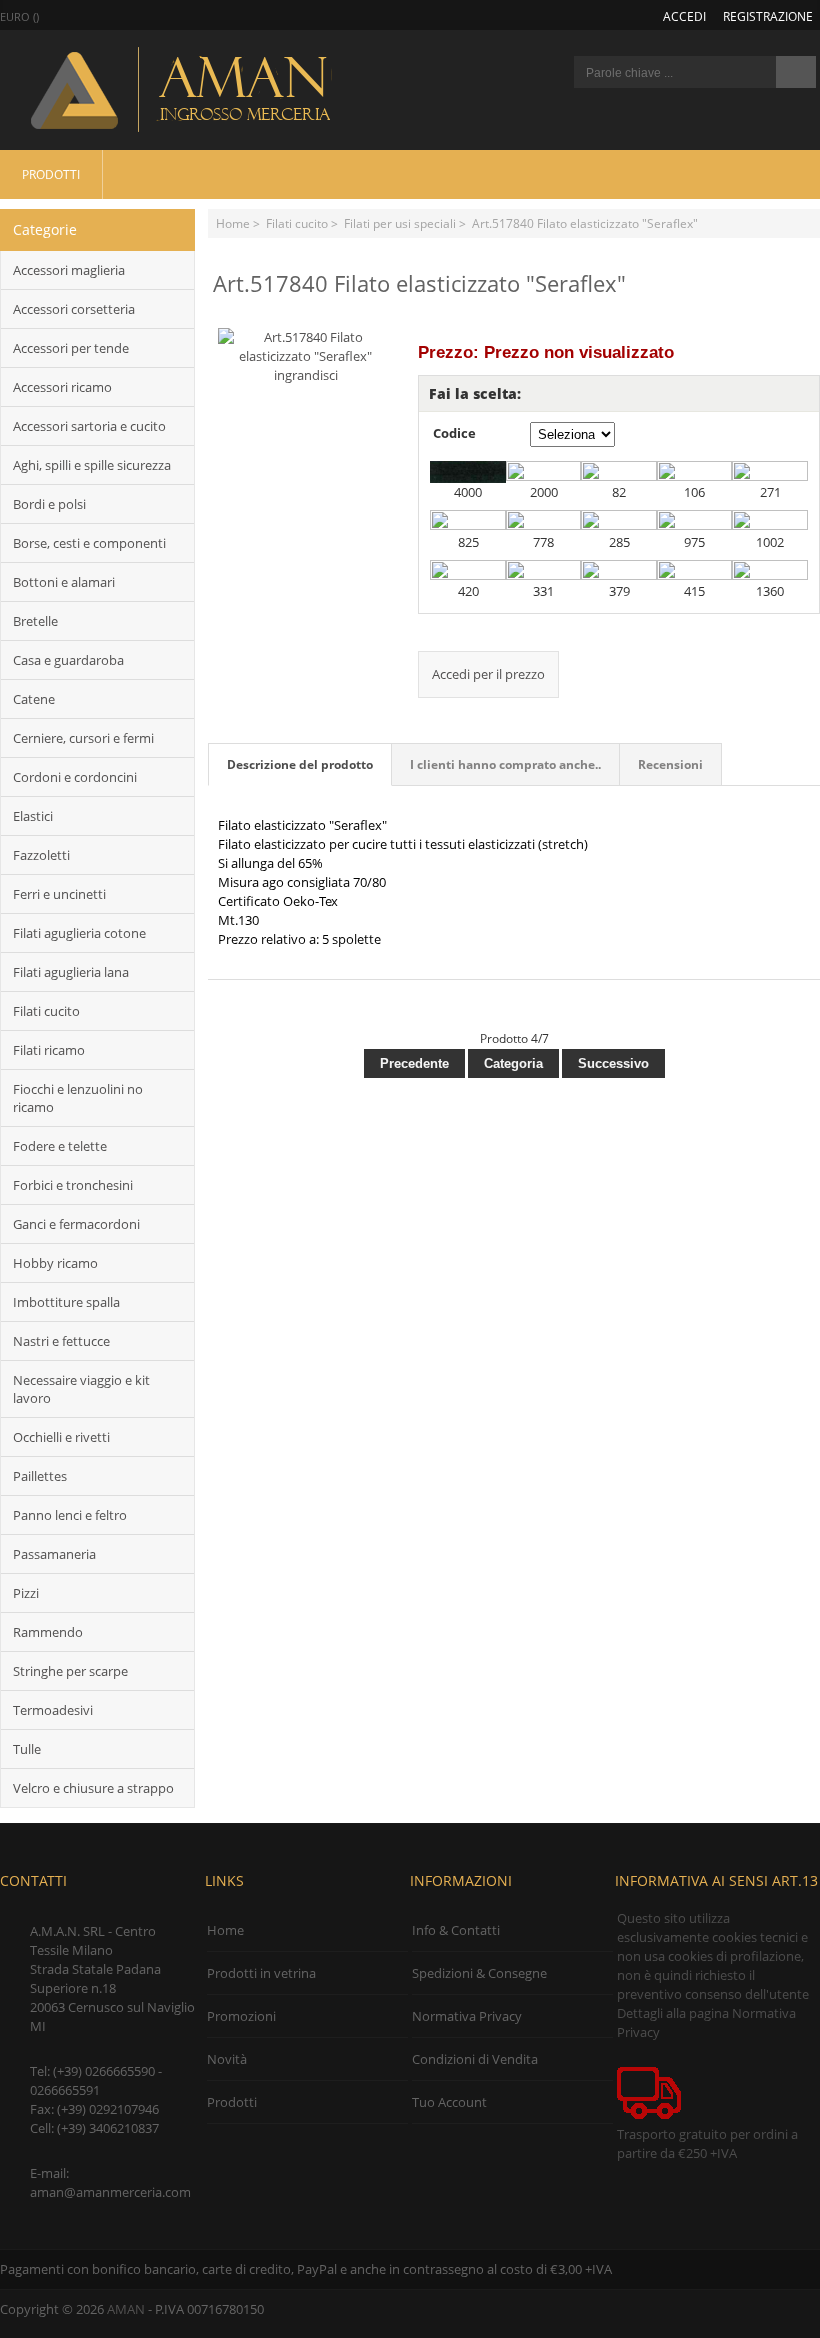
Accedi (684, 16)
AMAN (126, 2309)
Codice (454, 433)
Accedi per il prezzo (488, 674)
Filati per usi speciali (400, 223)
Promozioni (241, 2016)
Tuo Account (449, 2102)
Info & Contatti (456, 1930)
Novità (227, 2059)
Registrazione (768, 16)
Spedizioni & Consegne (479, 1973)
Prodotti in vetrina (261, 1973)
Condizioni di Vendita (475, 2059)
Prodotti (51, 174)
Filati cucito (297, 223)
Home (233, 223)
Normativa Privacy (467, 2016)
